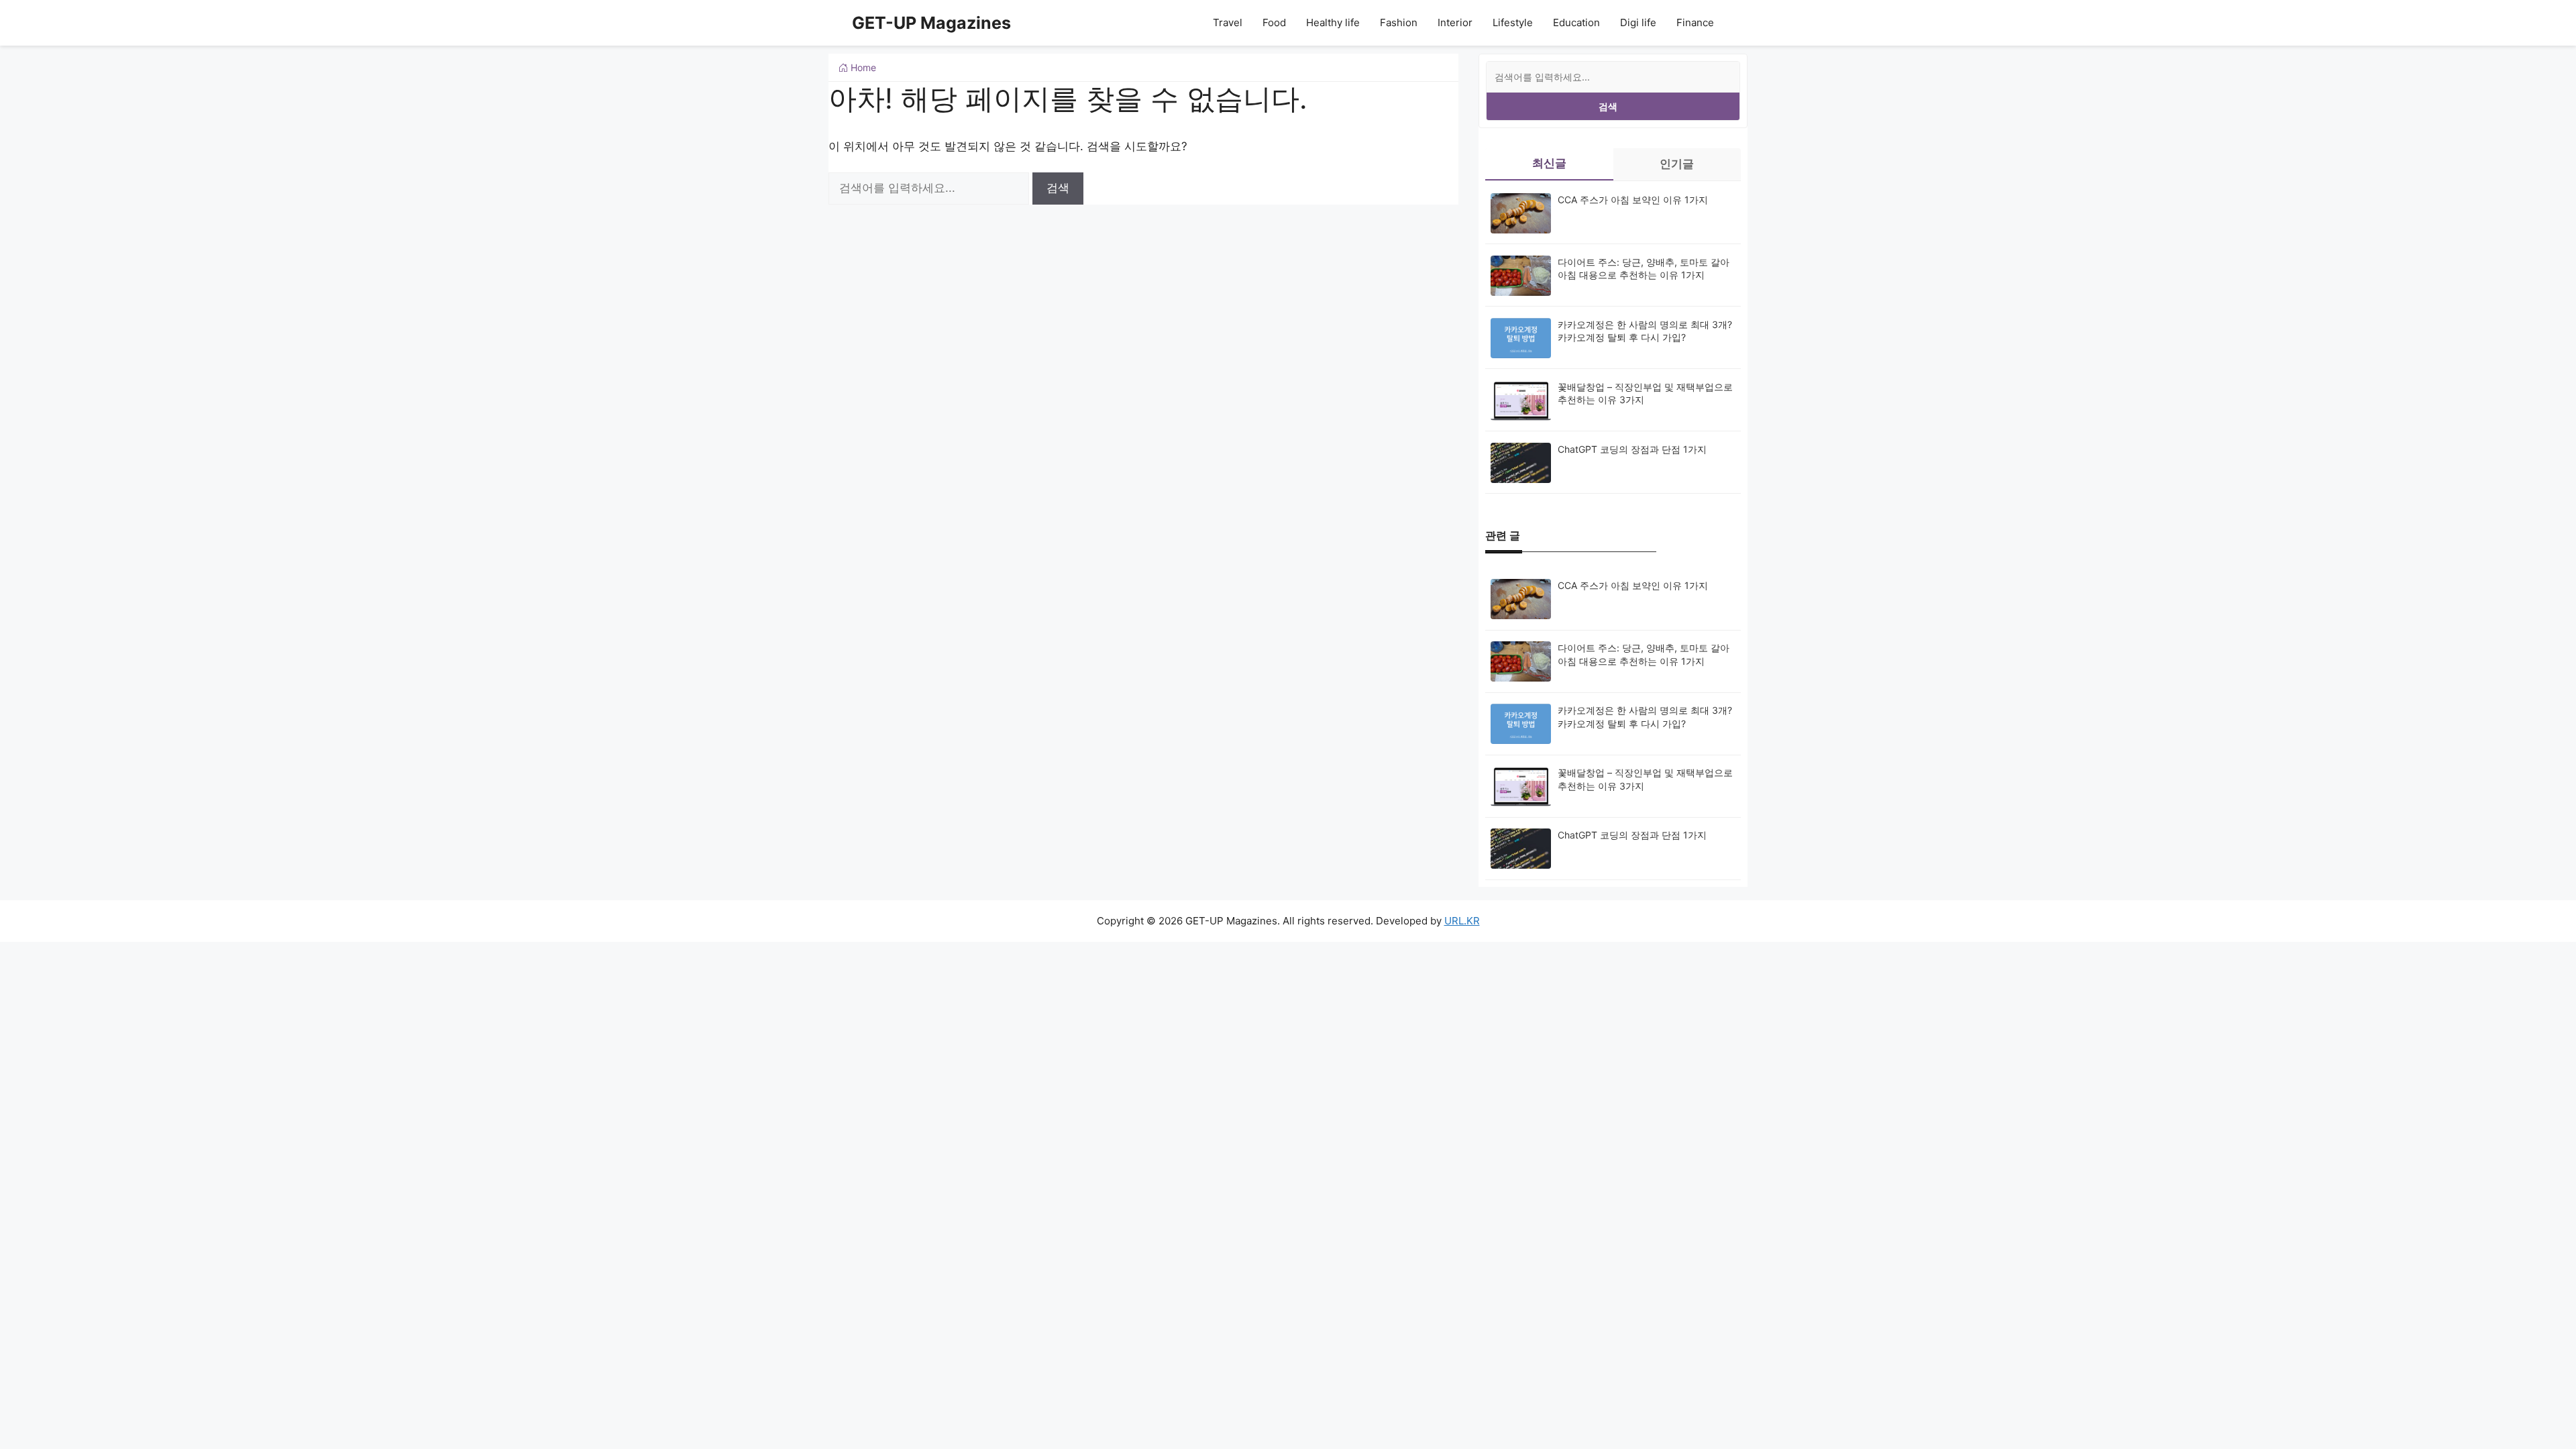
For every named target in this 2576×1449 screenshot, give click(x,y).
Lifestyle (1513, 22)
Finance (1695, 22)
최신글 (1549, 163)
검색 (1608, 106)
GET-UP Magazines (931, 23)
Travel (1228, 22)
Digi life (1638, 22)
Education (1576, 22)
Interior (1455, 22)
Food (1274, 22)
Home (862, 67)
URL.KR (1462, 921)
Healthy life (1333, 22)
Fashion (1399, 22)
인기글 (1677, 164)
